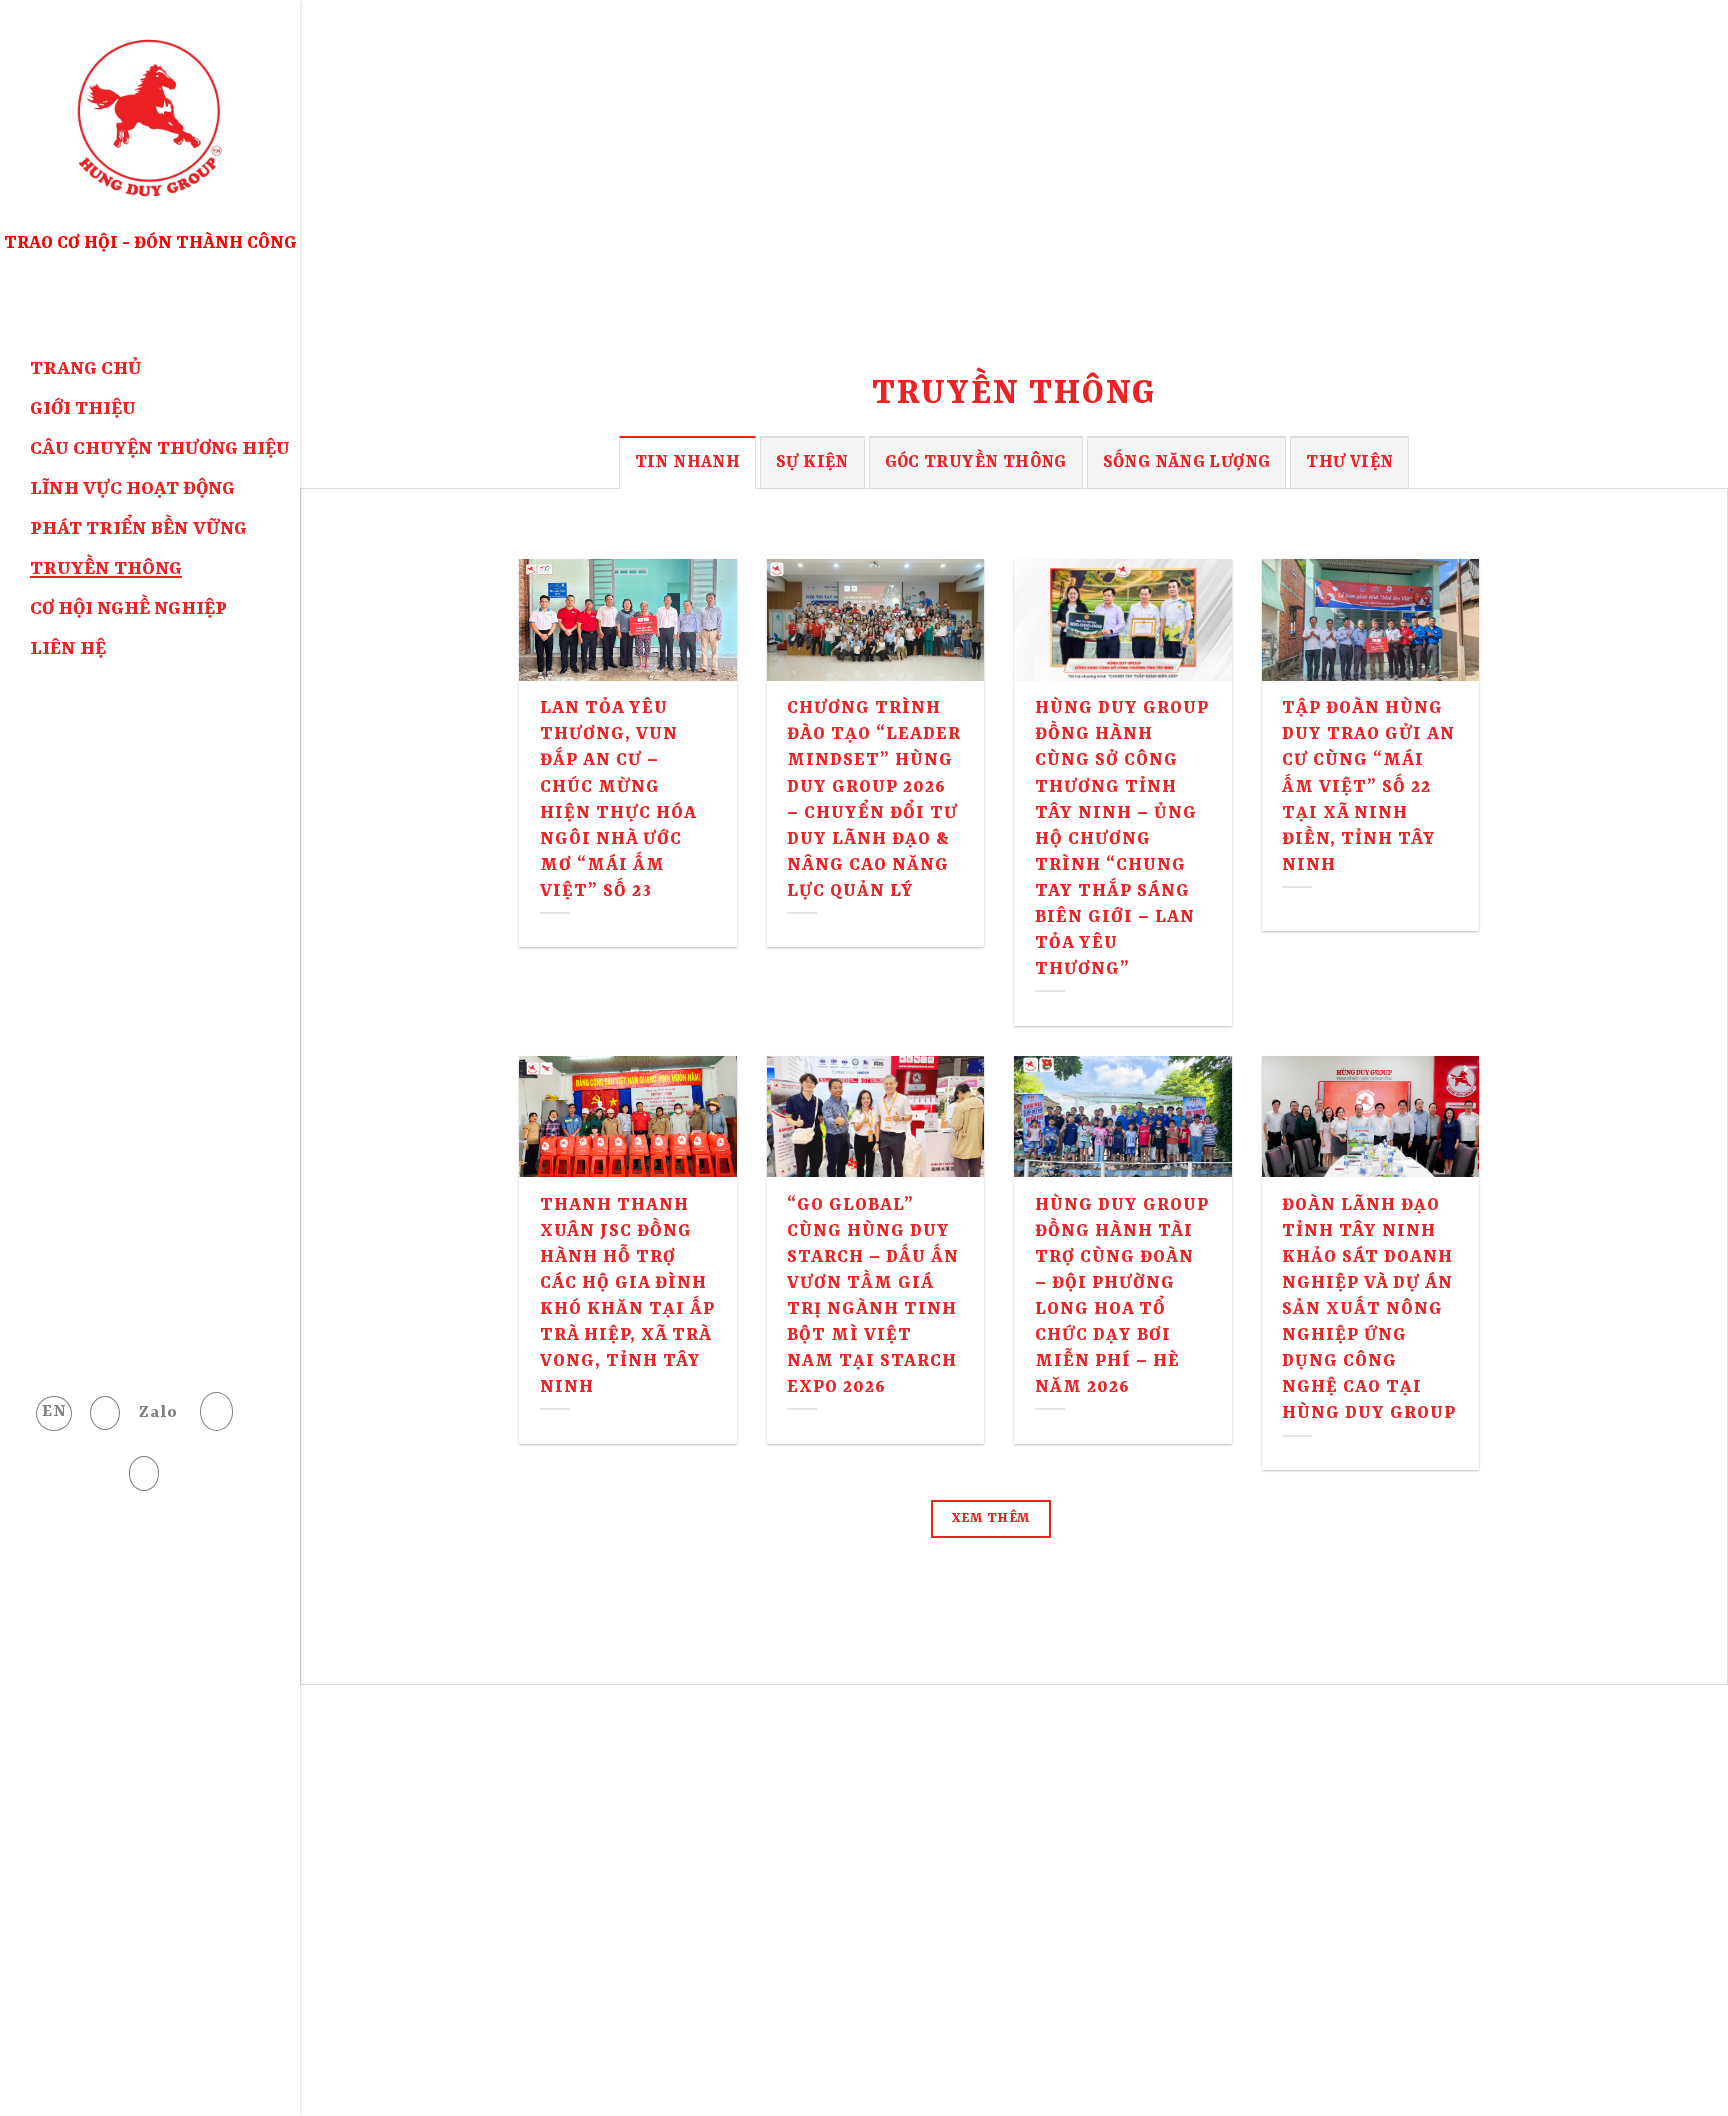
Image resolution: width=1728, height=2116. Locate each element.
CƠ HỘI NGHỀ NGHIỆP (128, 609)
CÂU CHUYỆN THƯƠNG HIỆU (160, 449)
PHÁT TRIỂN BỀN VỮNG (138, 529)
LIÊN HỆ (68, 649)
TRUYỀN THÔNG (106, 569)
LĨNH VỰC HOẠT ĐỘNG (132, 489)
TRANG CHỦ (85, 369)
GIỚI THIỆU (83, 409)
